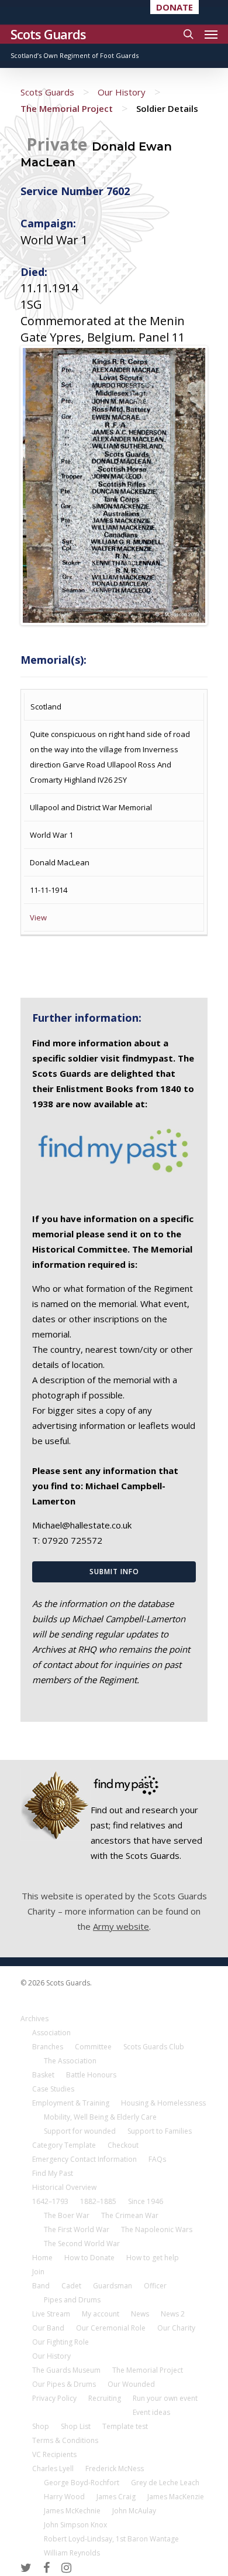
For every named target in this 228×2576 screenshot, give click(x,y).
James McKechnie (72, 2511)
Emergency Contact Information (84, 2159)
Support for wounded (80, 2131)
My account (101, 2314)
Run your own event (165, 2398)
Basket (43, 2075)
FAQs (157, 2159)
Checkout (123, 2145)
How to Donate (89, 2258)
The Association (70, 2061)
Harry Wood (64, 2497)
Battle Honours (91, 2075)
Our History (122, 92)
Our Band (48, 2328)
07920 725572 (72, 1540)
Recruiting (105, 2398)
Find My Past (53, 2173)
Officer (155, 2286)
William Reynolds (72, 2553)
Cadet (71, 2286)
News (140, 2314)
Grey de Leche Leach (165, 2483)
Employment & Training (71, 2103)
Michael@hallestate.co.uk (82, 1525)
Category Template (64, 2145)
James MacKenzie (176, 2497)
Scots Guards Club (154, 2047)
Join (38, 2272)
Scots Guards (48, 34)
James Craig (116, 2497)
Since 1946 (146, 2201)
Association (51, 2033)
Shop (41, 2426)
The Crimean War (130, 2215)
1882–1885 (98, 2201)
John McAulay (134, 2511)
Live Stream (51, 2314)
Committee (93, 2047)
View (38, 917)
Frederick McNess (115, 2468)
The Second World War (82, 2244)
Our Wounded (131, 2384)
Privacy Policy (54, 2398)
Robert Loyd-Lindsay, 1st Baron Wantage (111, 2539)
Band (41, 2286)
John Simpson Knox (75, 2525)
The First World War (77, 2229)
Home (42, 2258)
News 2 (173, 2314)
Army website (121, 1926)
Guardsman (113, 2286)
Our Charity (176, 2328)
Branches (48, 2047)
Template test (125, 2426)
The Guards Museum (66, 2370)
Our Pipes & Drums (64, 2384)
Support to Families (160, 2131)
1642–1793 (50, 2201)
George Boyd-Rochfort (82, 2483)
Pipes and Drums (72, 2300)
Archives (34, 2019)
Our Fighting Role (61, 2342)
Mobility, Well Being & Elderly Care (100, 2117)
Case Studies (53, 2089)
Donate (175, 7)
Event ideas (151, 2412)
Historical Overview (64, 2187)
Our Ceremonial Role (111, 2328)
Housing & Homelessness (163, 2103)
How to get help (153, 2258)
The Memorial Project (67, 108)
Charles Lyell (53, 2468)
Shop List (76, 2426)
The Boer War (67, 2215)
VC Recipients (54, 2454)
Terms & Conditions (65, 2440)
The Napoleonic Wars (157, 2229)
